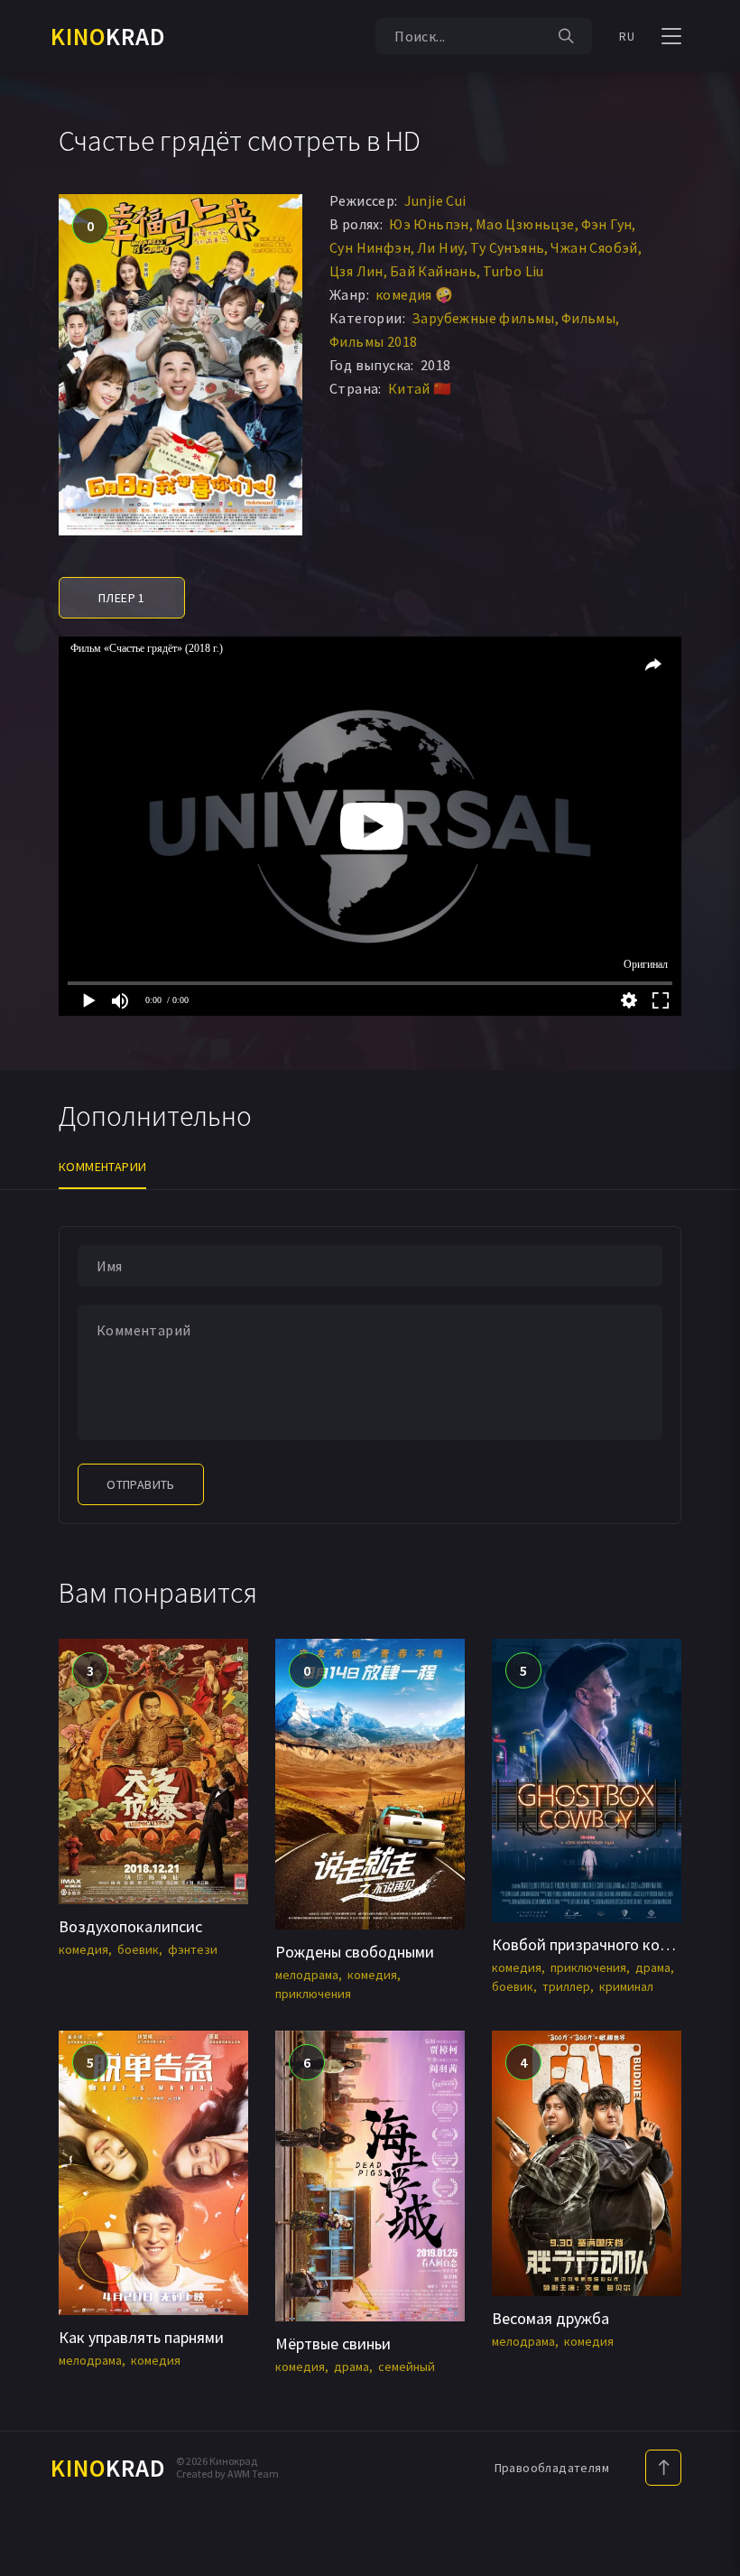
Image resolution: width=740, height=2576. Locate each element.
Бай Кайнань (433, 271)
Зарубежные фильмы (483, 318)
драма (653, 1967)
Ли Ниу (440, 247)
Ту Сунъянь (507, 247)
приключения (313, 1994)
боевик (138, 1949)
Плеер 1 (122, 598)
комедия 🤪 (415, 294)
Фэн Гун (607, 224)
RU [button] (627, 36)
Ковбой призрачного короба (593, 1944)
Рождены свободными (355, 1952)
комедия (83, 1949)
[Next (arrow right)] (708, 1288)
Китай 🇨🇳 (420, 388)
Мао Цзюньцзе (525, 224)
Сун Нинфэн (370, 247)
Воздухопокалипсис (130, 1926)
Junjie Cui (435, 200)
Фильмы (588, 318)
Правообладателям (552, 2468)
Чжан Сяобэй (594, 247)
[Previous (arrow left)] (32, 1288)
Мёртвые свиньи (333, 2344)
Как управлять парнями (141, 2337)
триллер (566, 1986)
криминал (626, 1986)
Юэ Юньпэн (429, 224)
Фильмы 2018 (373, 341)
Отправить (141, 1484)
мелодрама (307, 1975)
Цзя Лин (356, 271)
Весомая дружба (550, 2318)
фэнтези (193, 1949)
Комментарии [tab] (102, 1167)
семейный (407, 2367)
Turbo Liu (513, 271)
